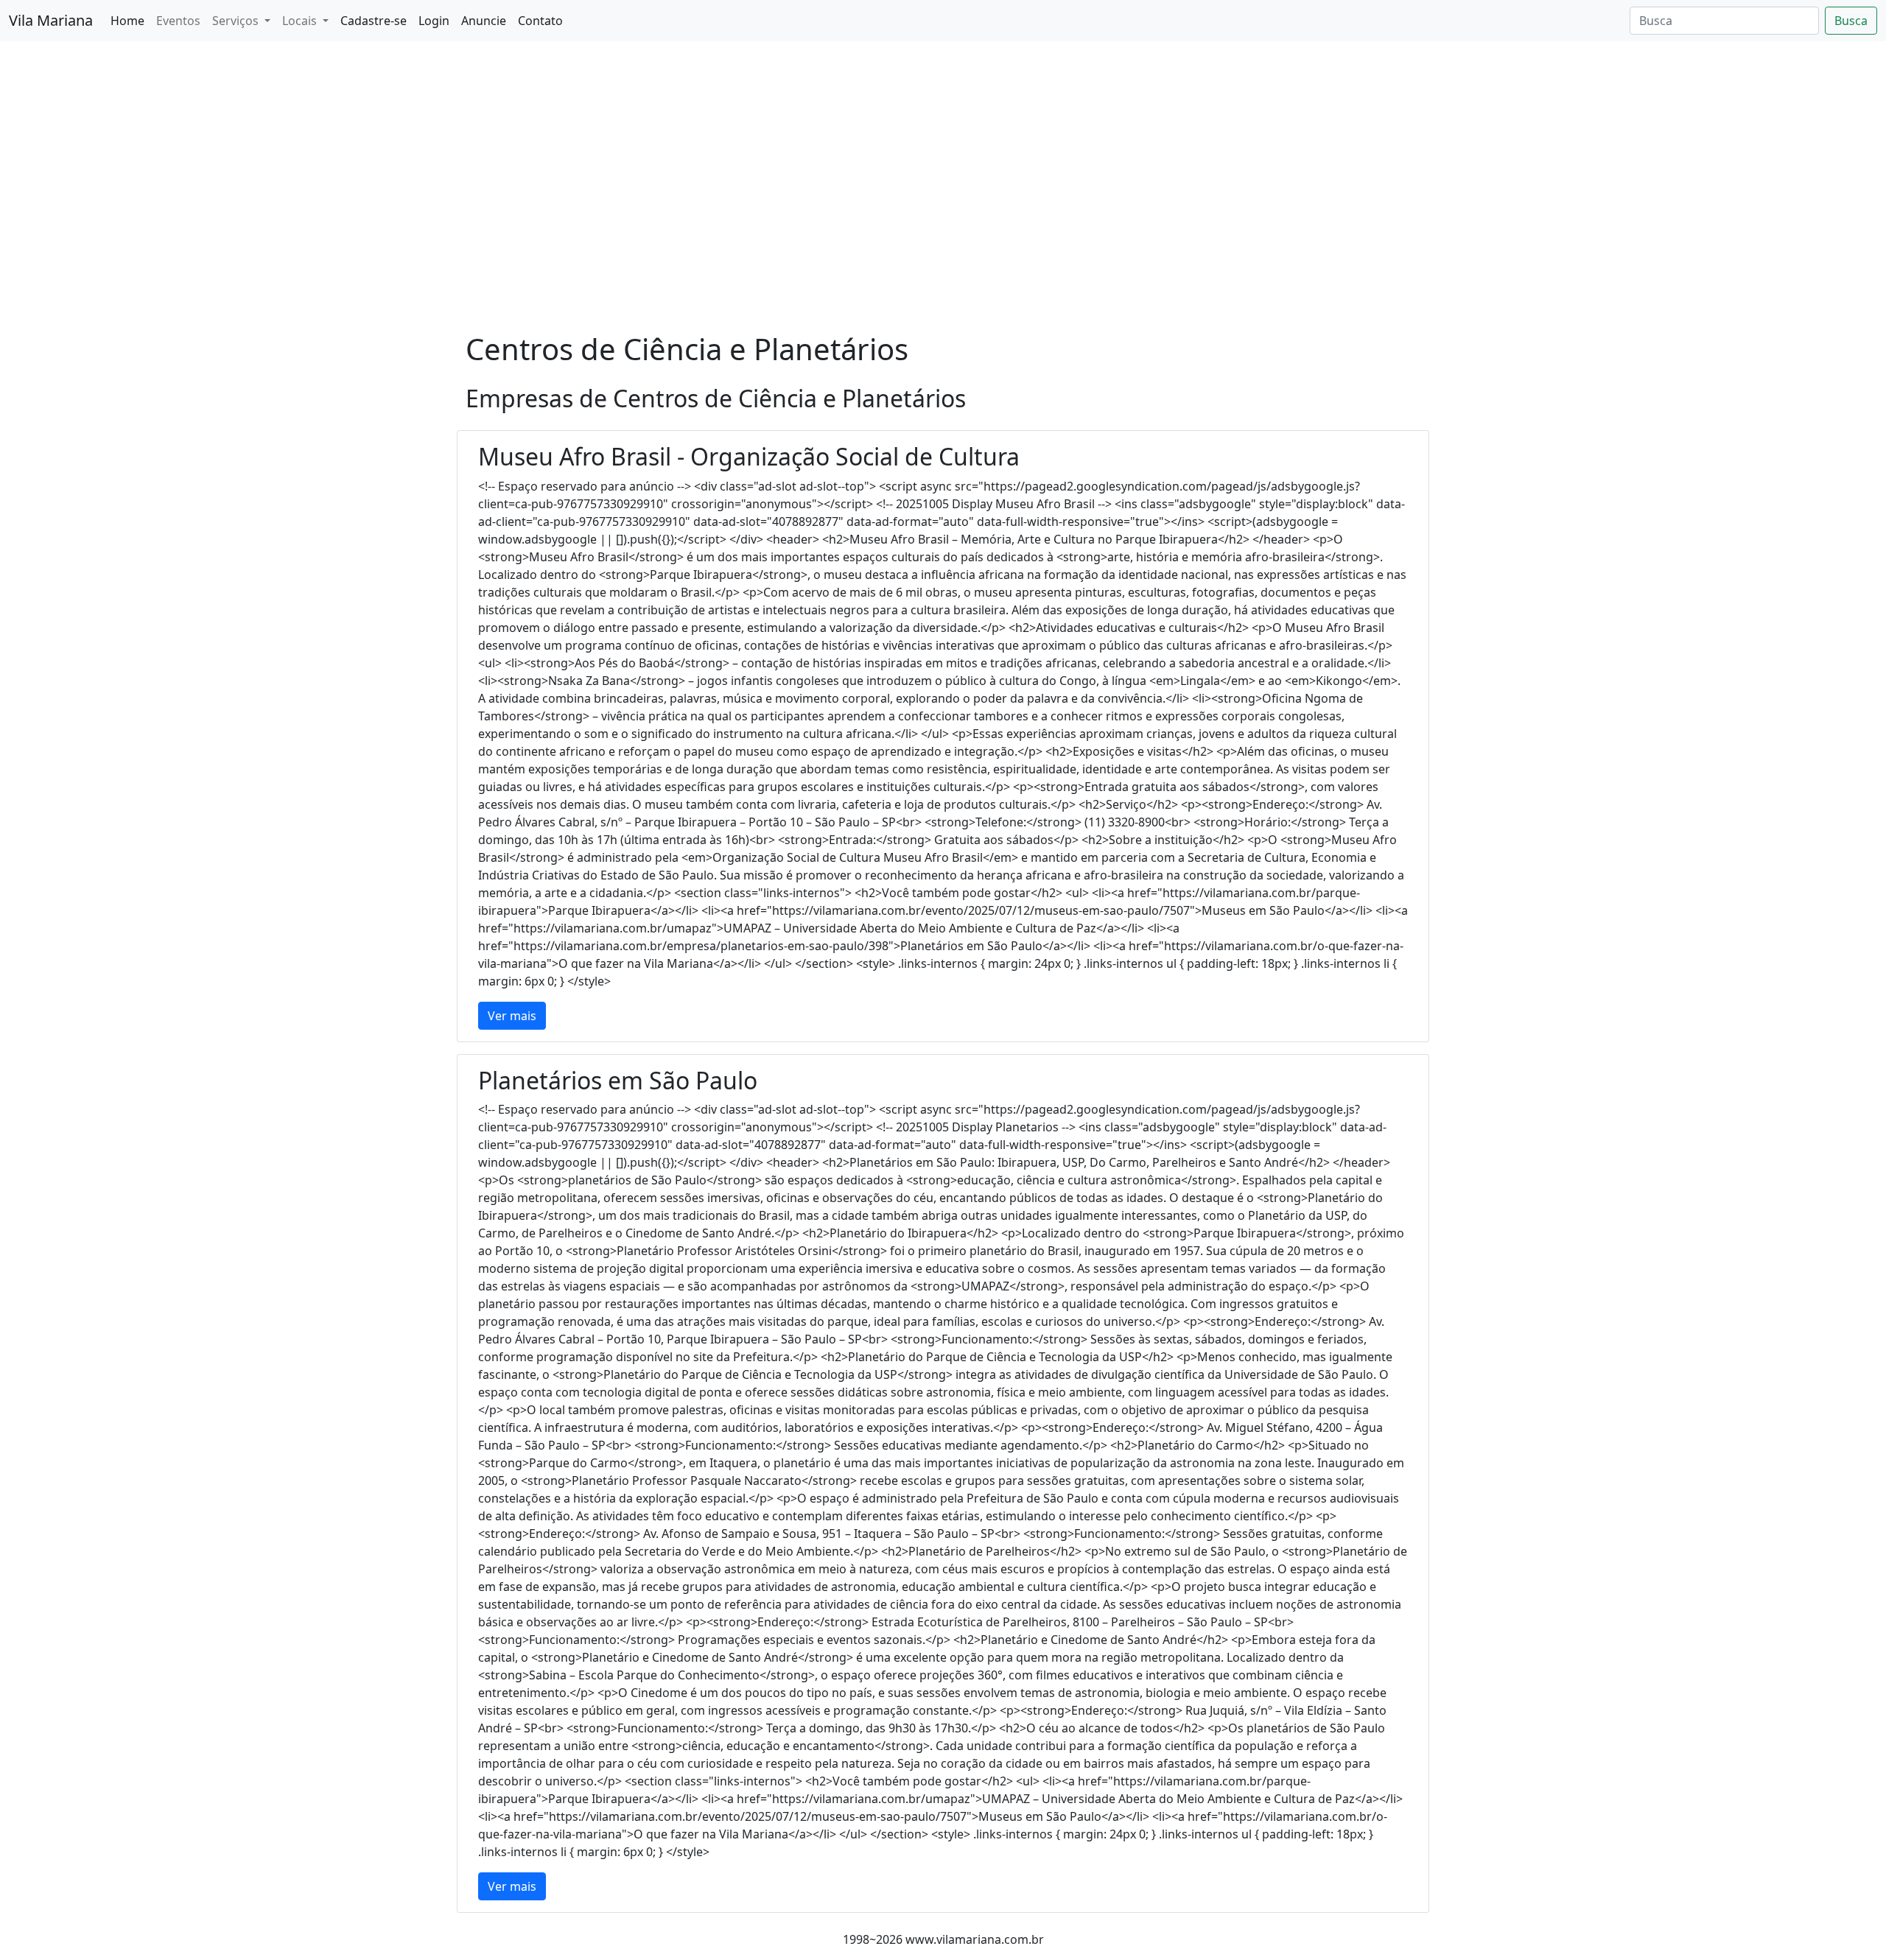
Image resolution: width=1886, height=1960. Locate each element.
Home (127, 21)
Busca (1851, 21)
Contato (540, 21)
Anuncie (484, 21)
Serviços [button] (237, 21)
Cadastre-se (374, 21)
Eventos (178, 21)
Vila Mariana (51, 20)
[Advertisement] (943, 217)
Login (434, 21)
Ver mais (512, 1016)
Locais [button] (301, 21)
